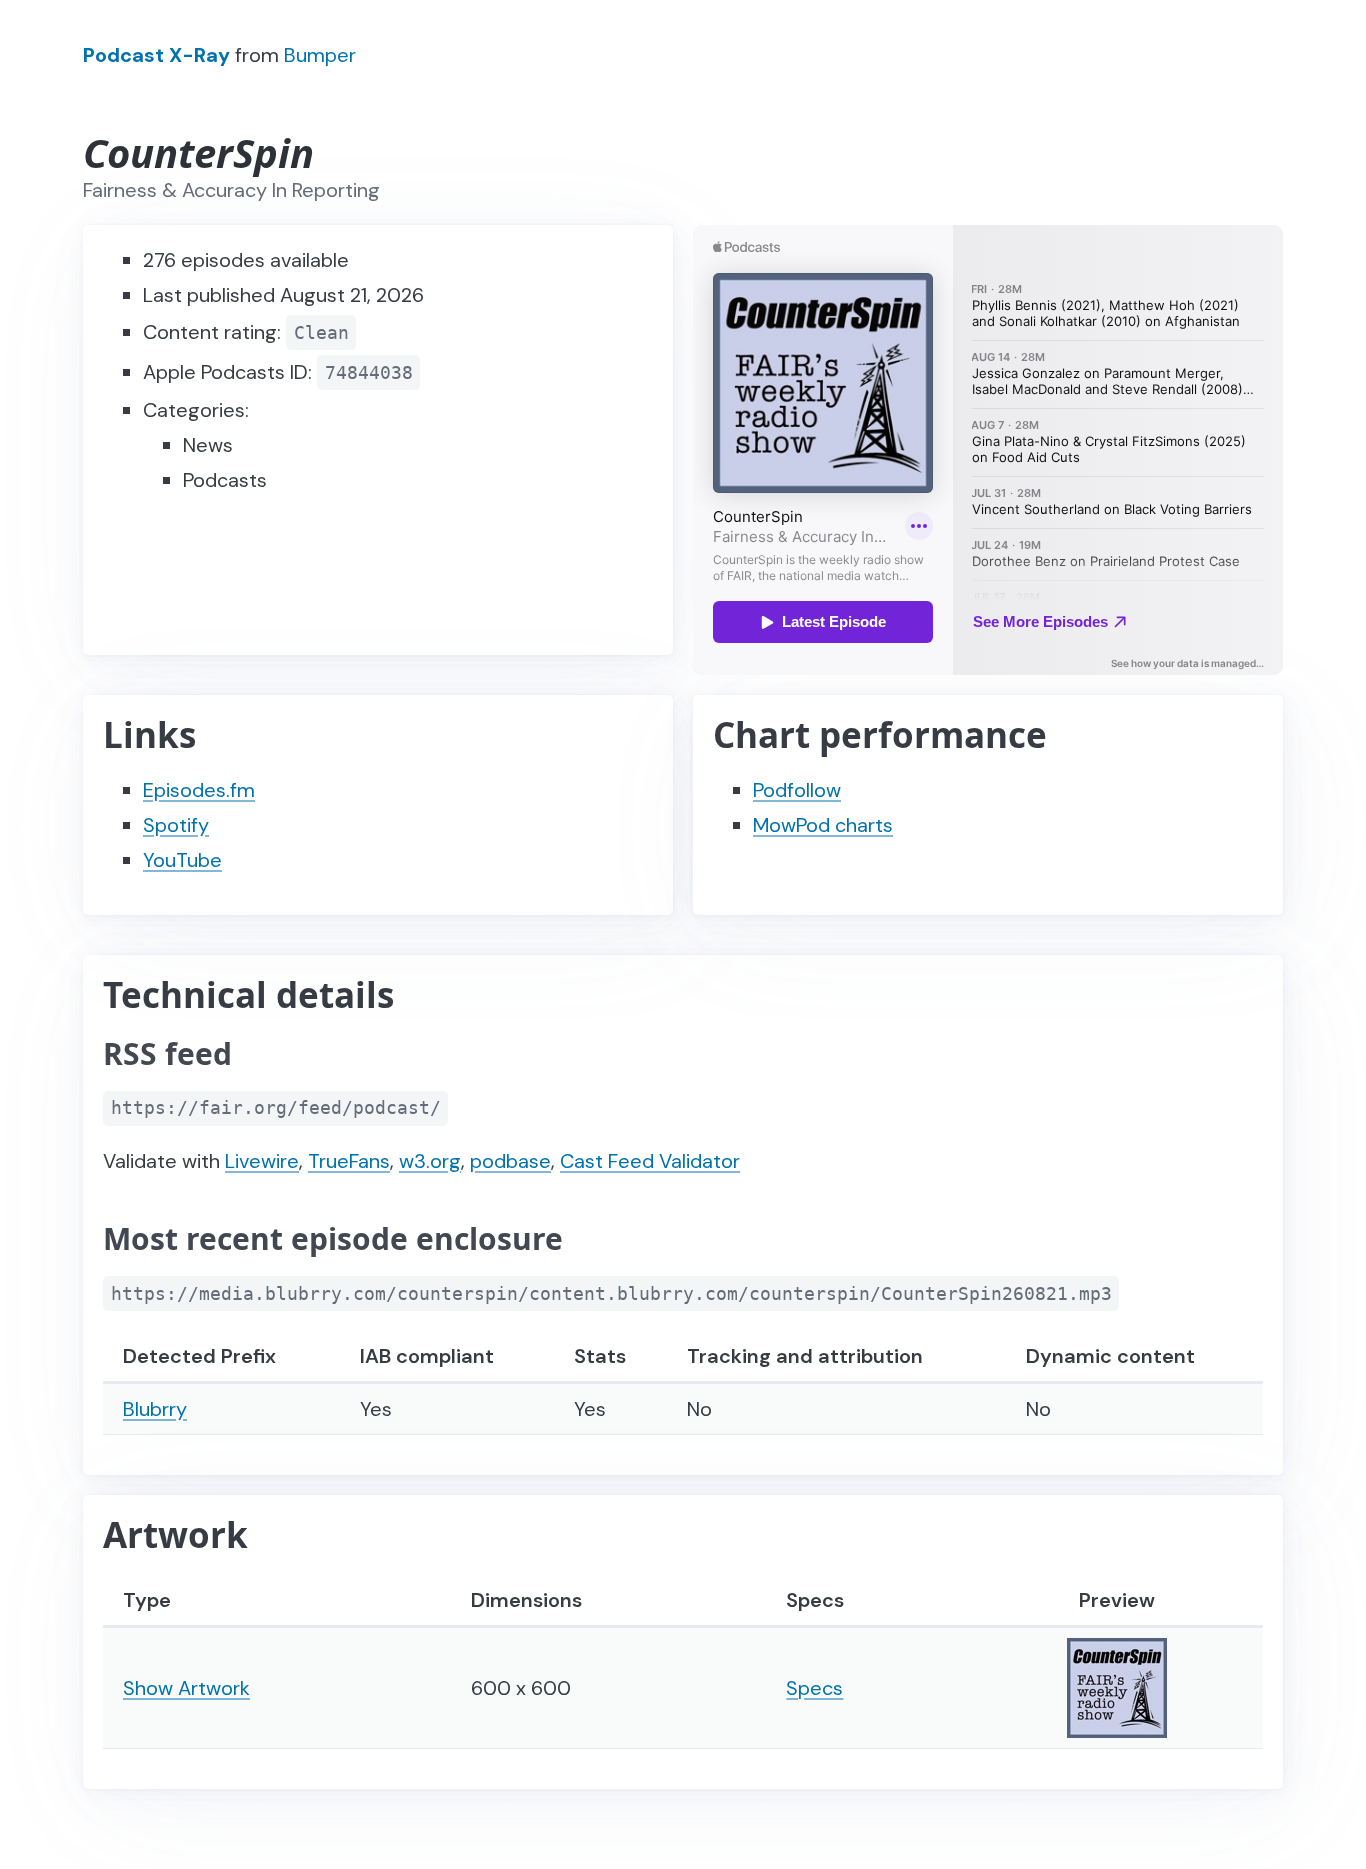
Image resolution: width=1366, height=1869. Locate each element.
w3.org (430, 1161)
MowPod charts (823, 825)
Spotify (176, 825)
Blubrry (155, 1409)
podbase (510, 1161)
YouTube (182, 860)
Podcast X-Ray (156, 55)
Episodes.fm (199, 790)
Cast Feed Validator (650, 1161)
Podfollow (797, 790)
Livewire (262, 1161)
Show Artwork (186, 1688)
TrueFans (349, 1161)
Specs (814, 1688)
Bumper (320, 55)
